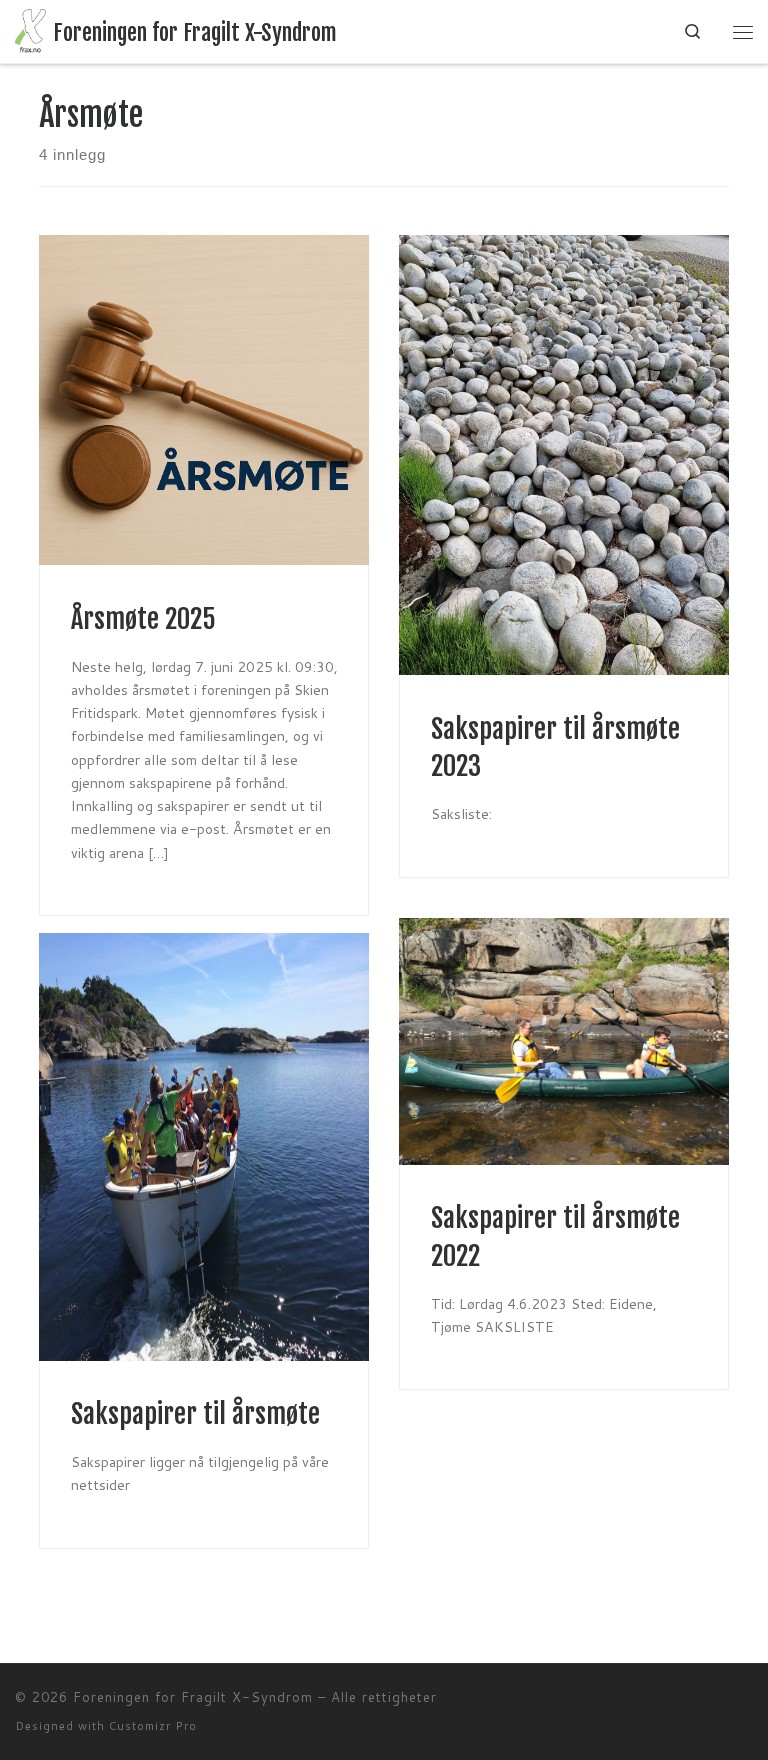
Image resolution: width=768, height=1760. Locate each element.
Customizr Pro (153, 1726)
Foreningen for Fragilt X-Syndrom (193, 1697)
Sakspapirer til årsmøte (195, 1414)
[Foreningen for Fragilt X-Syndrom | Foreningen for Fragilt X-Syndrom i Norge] (30, 31)
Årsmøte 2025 (143, 619)
